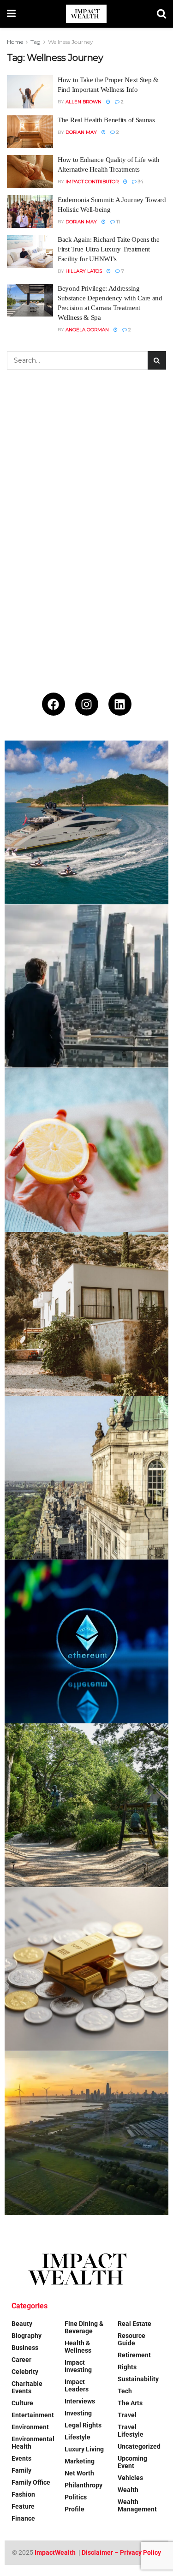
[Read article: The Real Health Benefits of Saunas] (30, 132)
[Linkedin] (120, 704)
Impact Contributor (92, 182)
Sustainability (138, 2379)
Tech (125, 2391)
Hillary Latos (84, 271)
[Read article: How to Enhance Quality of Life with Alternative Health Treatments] (30, 172)
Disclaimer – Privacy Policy (121, 2552)
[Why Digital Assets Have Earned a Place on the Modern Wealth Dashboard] (86, 1641)
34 (140, 182)
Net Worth (79, 2473)
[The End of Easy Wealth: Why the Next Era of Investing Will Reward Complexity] (86, 986)
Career (21, 2360)
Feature (23, 2506)
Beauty (22, 2324)
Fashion (23, 2494)
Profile (75, 2509)
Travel (127, 2415)
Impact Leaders (77, 2385)
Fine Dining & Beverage (84, 2327)
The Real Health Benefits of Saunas (106, 120)
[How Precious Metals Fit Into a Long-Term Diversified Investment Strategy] (86, 1969)
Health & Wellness (78, 2347)
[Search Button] (161, 14)
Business (25, 2348)
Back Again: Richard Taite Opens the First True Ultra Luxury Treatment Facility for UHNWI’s (109, 249)
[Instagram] (87, 704)
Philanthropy (84, 2485)
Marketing (80, 2461)
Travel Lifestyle (131, 2431)
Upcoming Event (132, 2462)
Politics (76, 2497)
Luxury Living (84, 2449)
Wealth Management (137, 2505)
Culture (22, 2403)
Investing (78, 2413)
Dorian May (81, 132)
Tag (36, 42)
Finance (23, 2518)
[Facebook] (54, 704)
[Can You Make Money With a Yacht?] (86, 822)
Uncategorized (139, 2446)
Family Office (31, 2482)
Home (15, 42)
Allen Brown (84, 102)
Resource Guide (131, 2339)
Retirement (134, 2355)
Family (21, 2470)
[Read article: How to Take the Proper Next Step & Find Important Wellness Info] (30, 92)
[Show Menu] (11, 14)
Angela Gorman (87, 330)
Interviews (80, 2401)
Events (21, 2458)
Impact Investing (78, 2366)
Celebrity (25, 2372)
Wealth (128, 2490)
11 (117, 222)
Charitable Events (27, 2387)
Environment (30, 2427)
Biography (27, 2336)
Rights (127, 2367)
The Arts (130, 2403)
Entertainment (33, 2415)
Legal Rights (83, 2425)
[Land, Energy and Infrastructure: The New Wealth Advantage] (86, 2133)
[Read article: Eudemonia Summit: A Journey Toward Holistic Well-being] (30, 212)
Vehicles (130, 2478)
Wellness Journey (71, 42)
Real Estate (134, 2324)
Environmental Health (33, 2443)
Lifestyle (78, 2437)
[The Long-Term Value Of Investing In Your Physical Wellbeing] (86, 1150)
